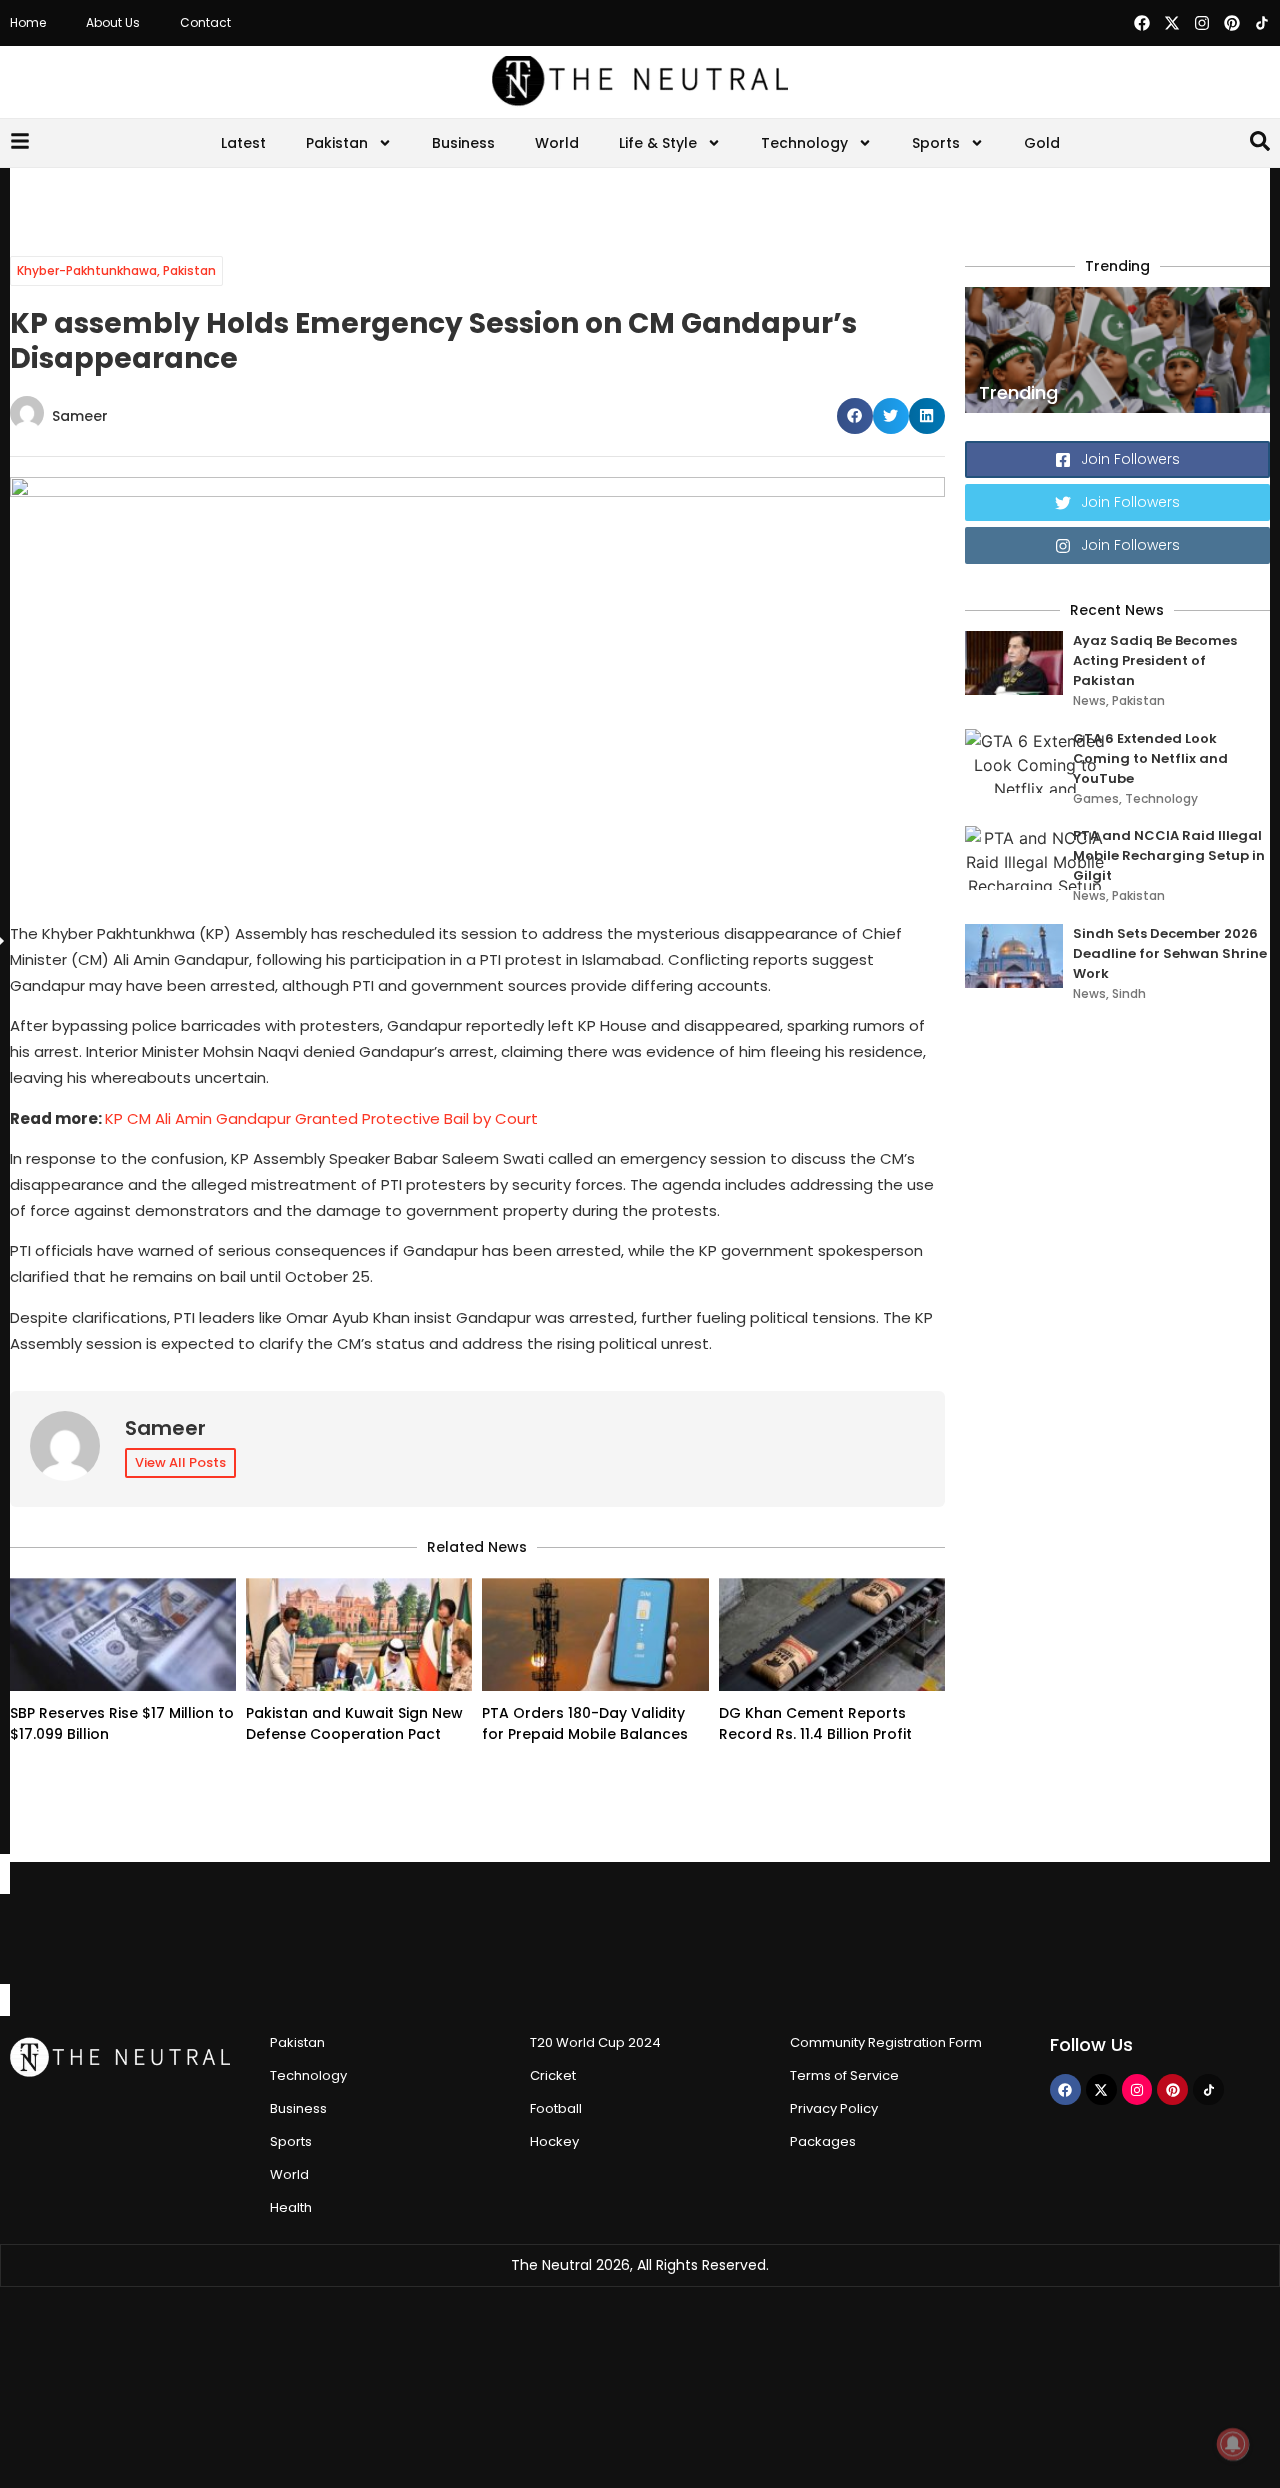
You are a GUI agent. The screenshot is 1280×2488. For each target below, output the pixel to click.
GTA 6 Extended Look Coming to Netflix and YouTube (1150, 758)
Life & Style (658, 143)
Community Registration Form (886, 2042)
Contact (205, 22)
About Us (113, 22)
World (557, 143)
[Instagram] (1202, 23)
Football (556, 2108)
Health (291, 2207)
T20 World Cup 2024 (595, 2042)
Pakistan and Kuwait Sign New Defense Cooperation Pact (354, 1723)
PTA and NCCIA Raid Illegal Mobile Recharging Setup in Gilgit (1169, 855)
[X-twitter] (1172, 23)
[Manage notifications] (1233, 2444)
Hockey (554, 2141)
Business (463, 143)
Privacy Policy (834, 2108)
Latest (243, 143)
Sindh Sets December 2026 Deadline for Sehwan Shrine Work (1170, 953)
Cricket (553, 2075)
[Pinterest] (1232, 23)
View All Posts (180, 1462)
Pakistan (337, 143)
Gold (1042, 143)
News (1089, 700)
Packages (823, 2141)
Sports (936, 143)
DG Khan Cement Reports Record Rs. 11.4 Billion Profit (815, 1723)
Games (1096, 798)
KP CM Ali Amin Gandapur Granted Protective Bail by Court (321, 1118)
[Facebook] (1142, 23)
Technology (804, 143)
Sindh (1129, 993)
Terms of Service (844, 2075)
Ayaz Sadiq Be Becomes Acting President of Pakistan (1155, 660)
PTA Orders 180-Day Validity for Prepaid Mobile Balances (585, 1723)
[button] (855, 416)
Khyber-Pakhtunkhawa (87, 270)
